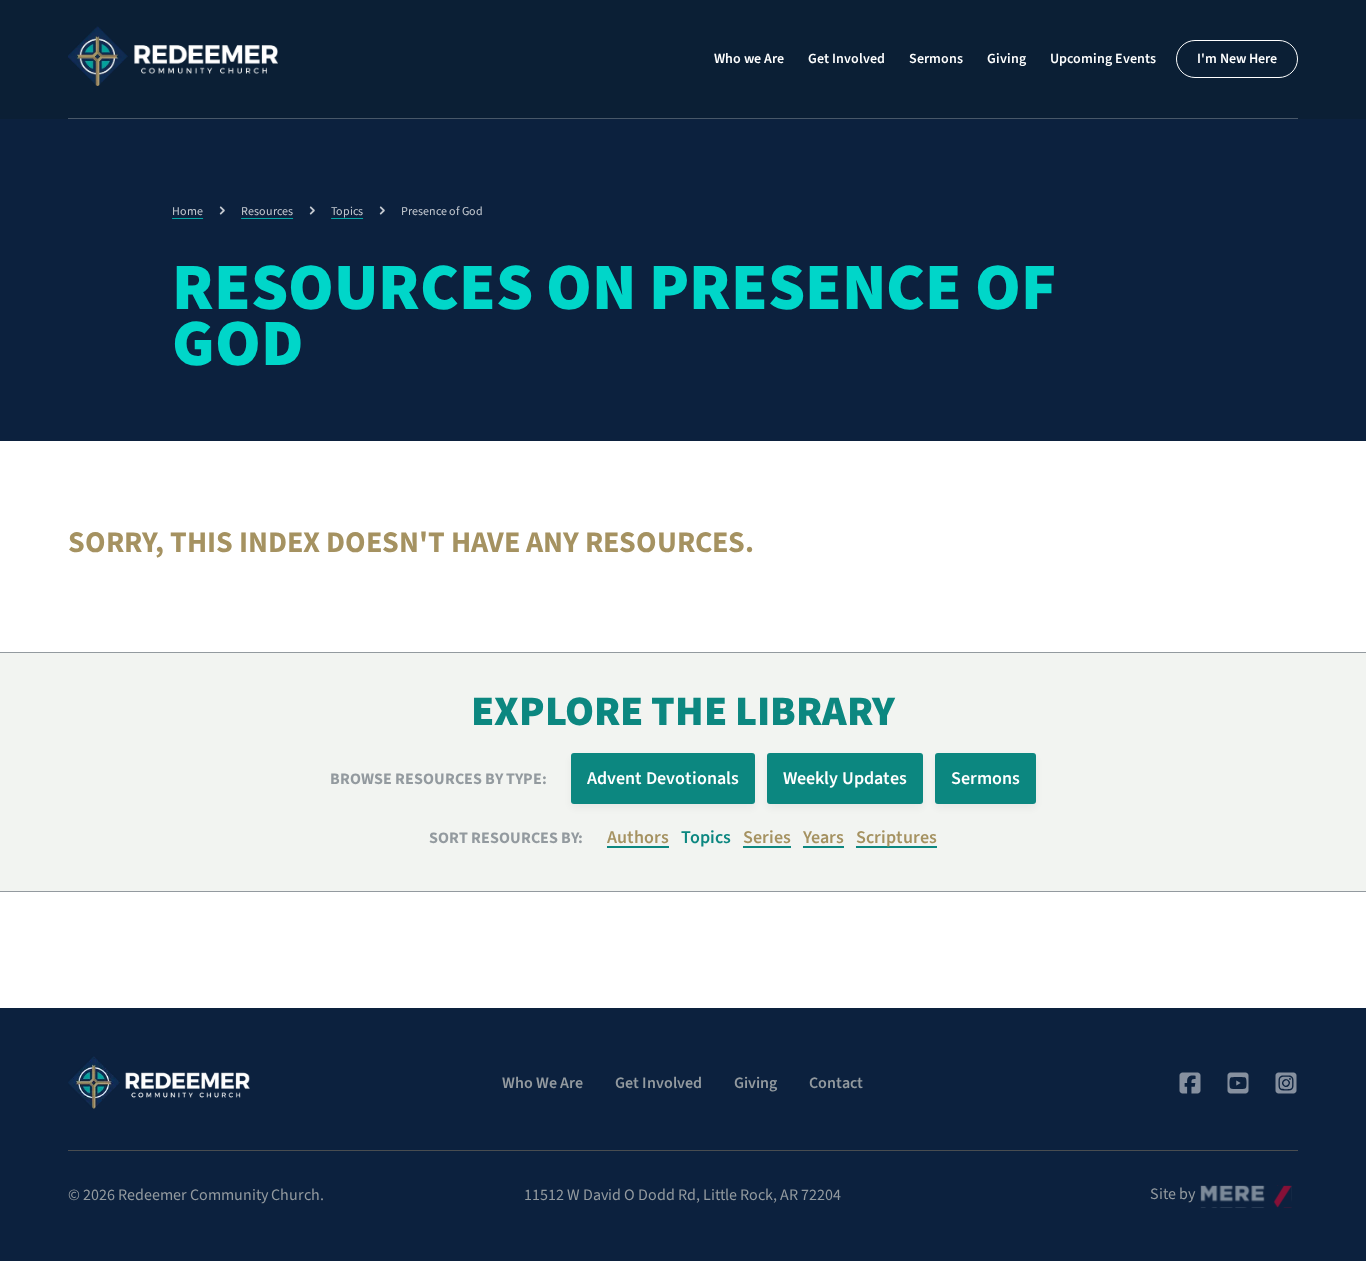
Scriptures (896, 837)
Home (187, 211)
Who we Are (749, 59)
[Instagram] (1286, 1083)
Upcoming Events (1103, 59)
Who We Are (542, 1083)
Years (823, 837)
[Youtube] (1238, 1083)
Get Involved (846, 59)
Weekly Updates (845, 778)
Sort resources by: (506, 838)
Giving (1006, 59)
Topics (347, 211)
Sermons (936, 59)
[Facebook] (1190, 1083)
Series (767, 837)
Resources (267, 211)
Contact (836, 1083)
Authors (638, 837)
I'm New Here (1237, 59)
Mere (1217, 1189)
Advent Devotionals (663, 778)
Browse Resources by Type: (438, 779)
